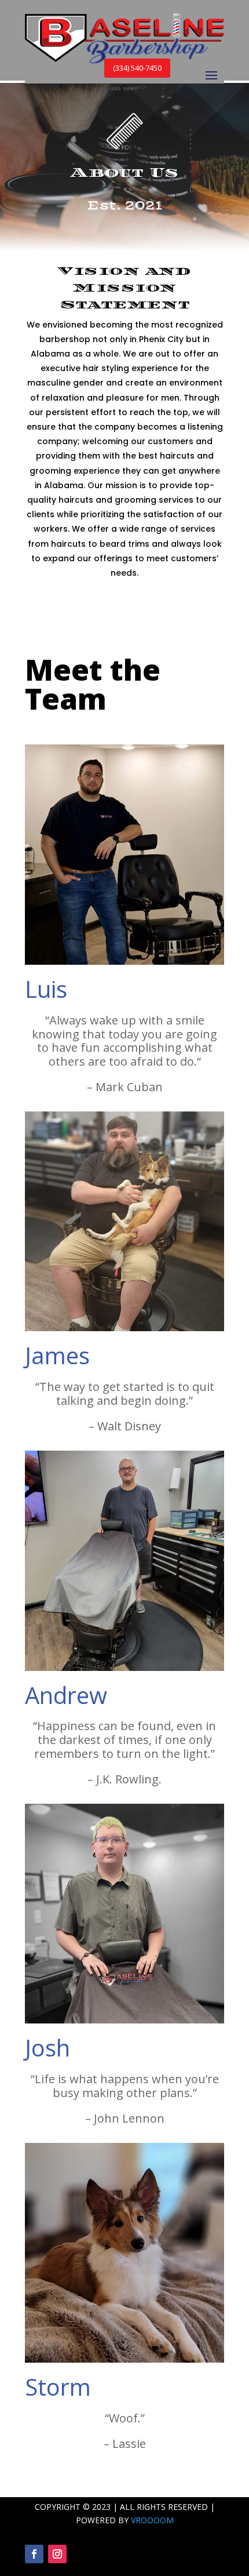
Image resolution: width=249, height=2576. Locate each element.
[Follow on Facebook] (34, 2554)
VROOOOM (152, 2520)
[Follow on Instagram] (57, 2554)
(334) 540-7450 (137, 68)
